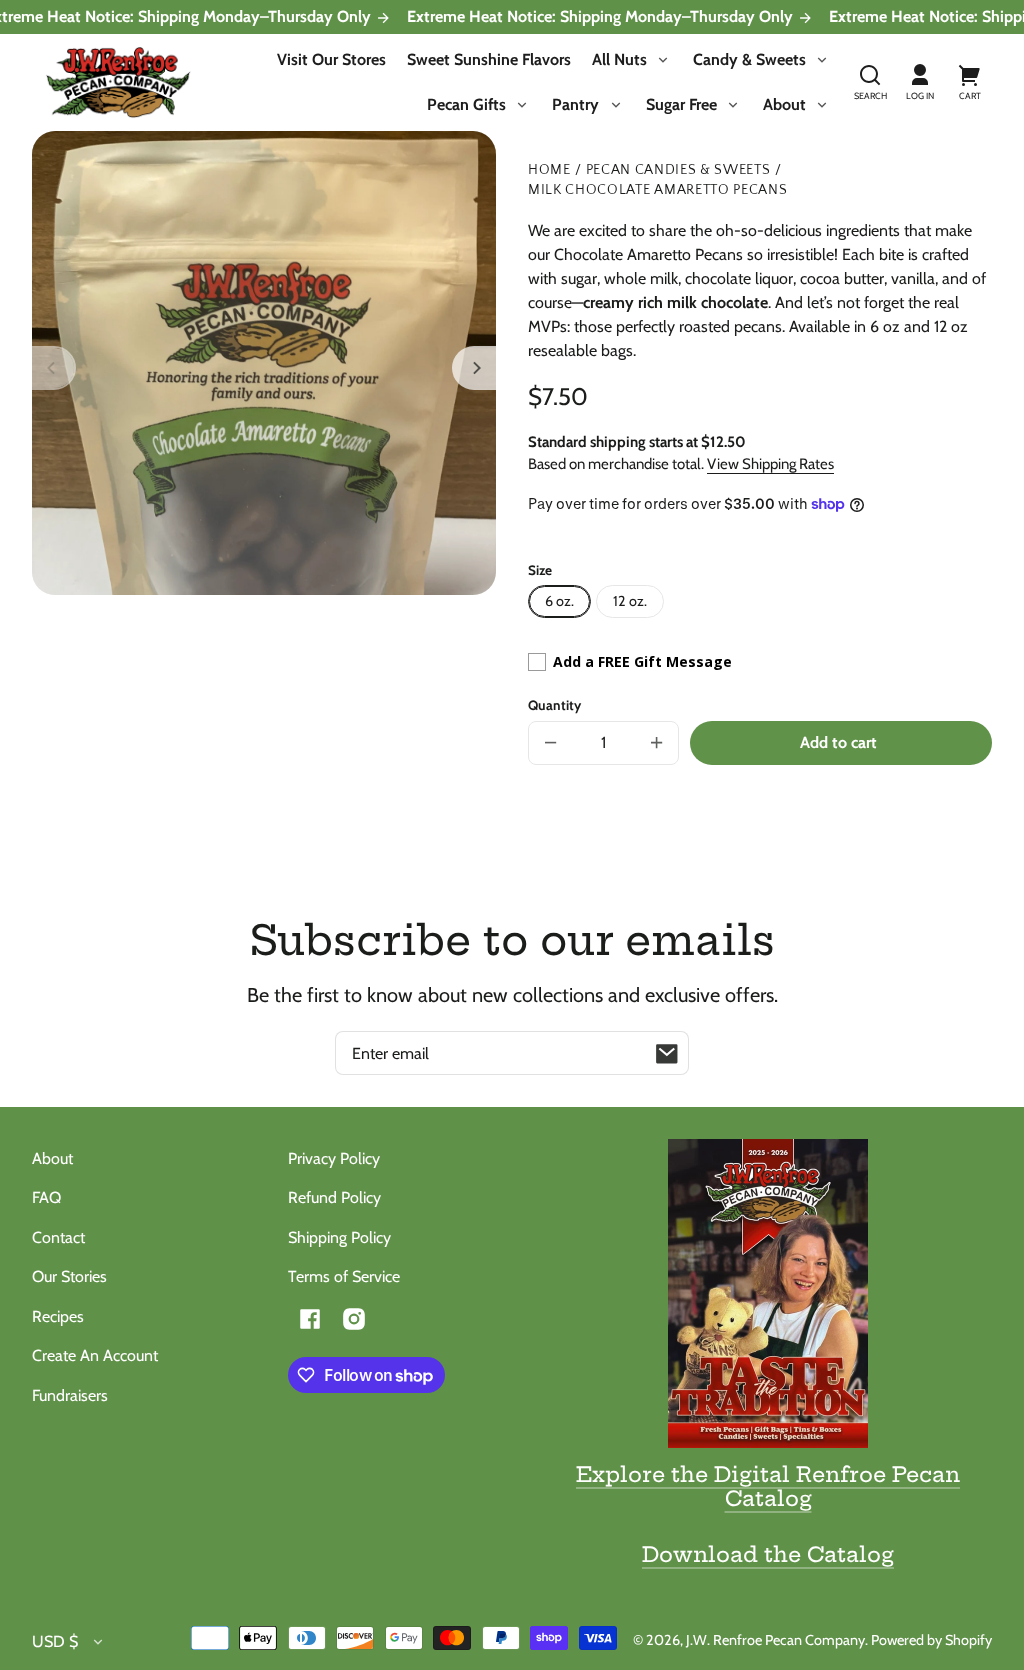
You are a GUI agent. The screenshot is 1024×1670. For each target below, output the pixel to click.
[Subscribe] (667, 1053)
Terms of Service (344, 1276)
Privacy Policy (334, 1158)
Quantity (554, 705)
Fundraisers (70, 1395)
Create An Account (95, 1355)
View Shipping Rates (770, 464)
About (52, 1158)
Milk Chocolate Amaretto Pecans (657, 190)
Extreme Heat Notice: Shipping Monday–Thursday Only (602, 17)
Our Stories (69, 1276)
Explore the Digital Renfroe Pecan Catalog (768, 1486)
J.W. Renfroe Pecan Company (775, 1640)
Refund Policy (334, 1197)
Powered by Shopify (931, 1640)
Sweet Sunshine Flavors (489, 59)
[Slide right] (474, 368)
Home (549, 170)
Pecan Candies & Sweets (678, 170)
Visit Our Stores (331, 59)
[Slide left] (54, 368)
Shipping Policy (339, 1237)
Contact (58, 1237)
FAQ (46, 1197)
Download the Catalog (768, 1554)
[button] (870, 83)
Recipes (58, 1316)
